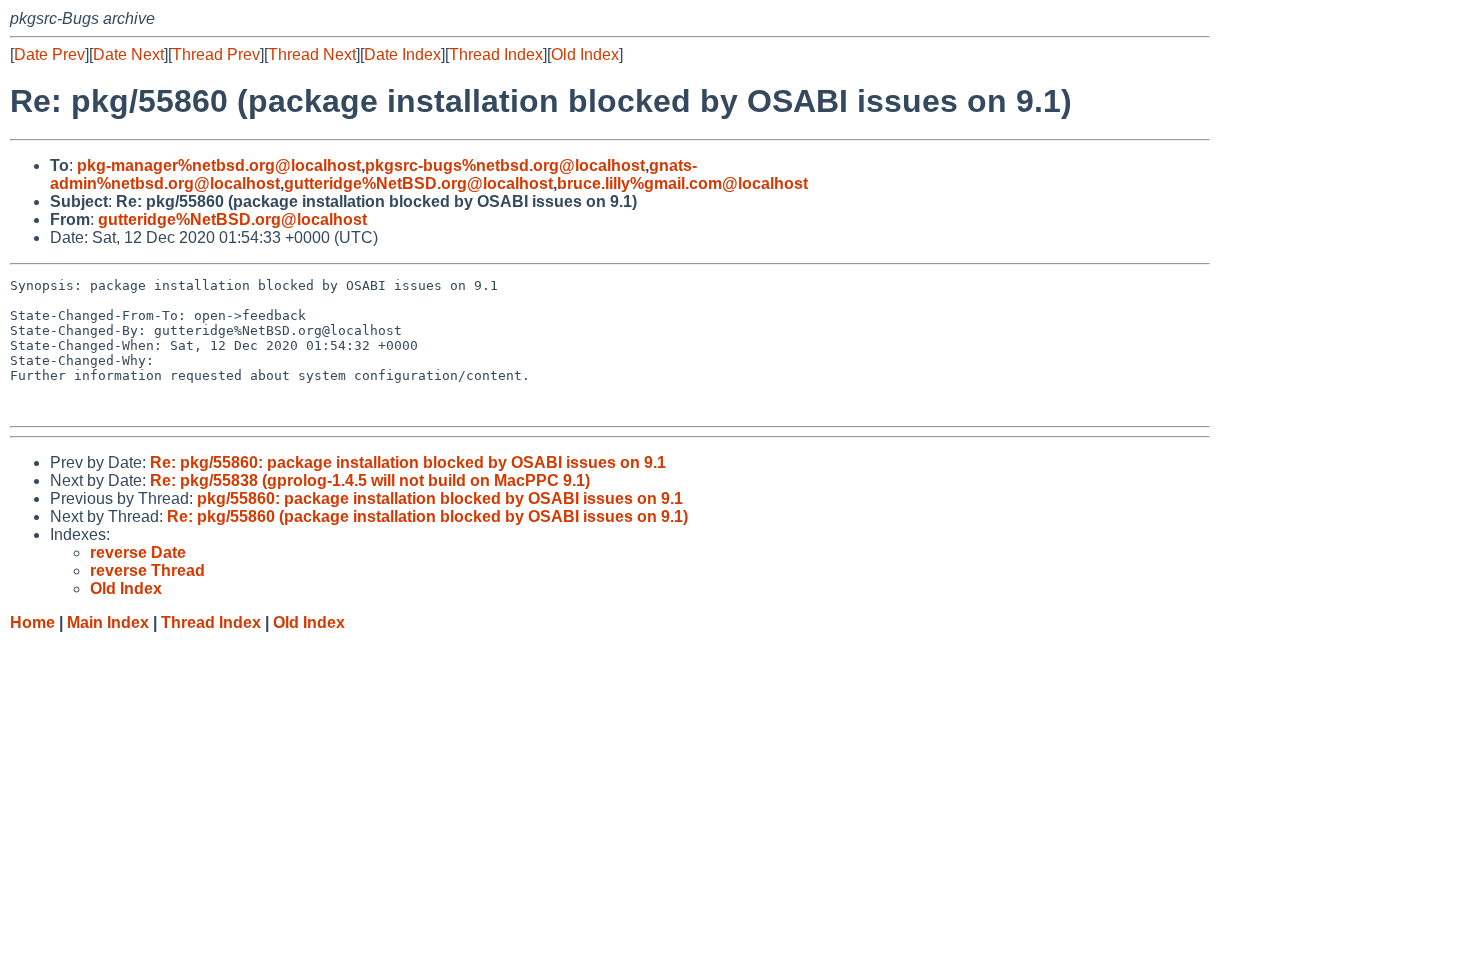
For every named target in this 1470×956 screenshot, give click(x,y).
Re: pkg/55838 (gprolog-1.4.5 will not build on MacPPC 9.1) (370, 480)
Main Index (108, 622)
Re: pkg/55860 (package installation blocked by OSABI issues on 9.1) (427, 516)
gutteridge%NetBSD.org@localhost (418, 183)
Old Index (585, 54)
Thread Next (312, 54)
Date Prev (49, 54)
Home (32, 622)
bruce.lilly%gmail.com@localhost (682, 183)
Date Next (128, 54)
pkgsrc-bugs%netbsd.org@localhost (505, 165)
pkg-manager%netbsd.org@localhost (219, 165)
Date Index (402, 54)
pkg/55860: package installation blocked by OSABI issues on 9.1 (440, 498)
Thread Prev (216, 54)
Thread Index (496, 54)
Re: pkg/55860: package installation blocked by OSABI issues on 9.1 (408, 462)
